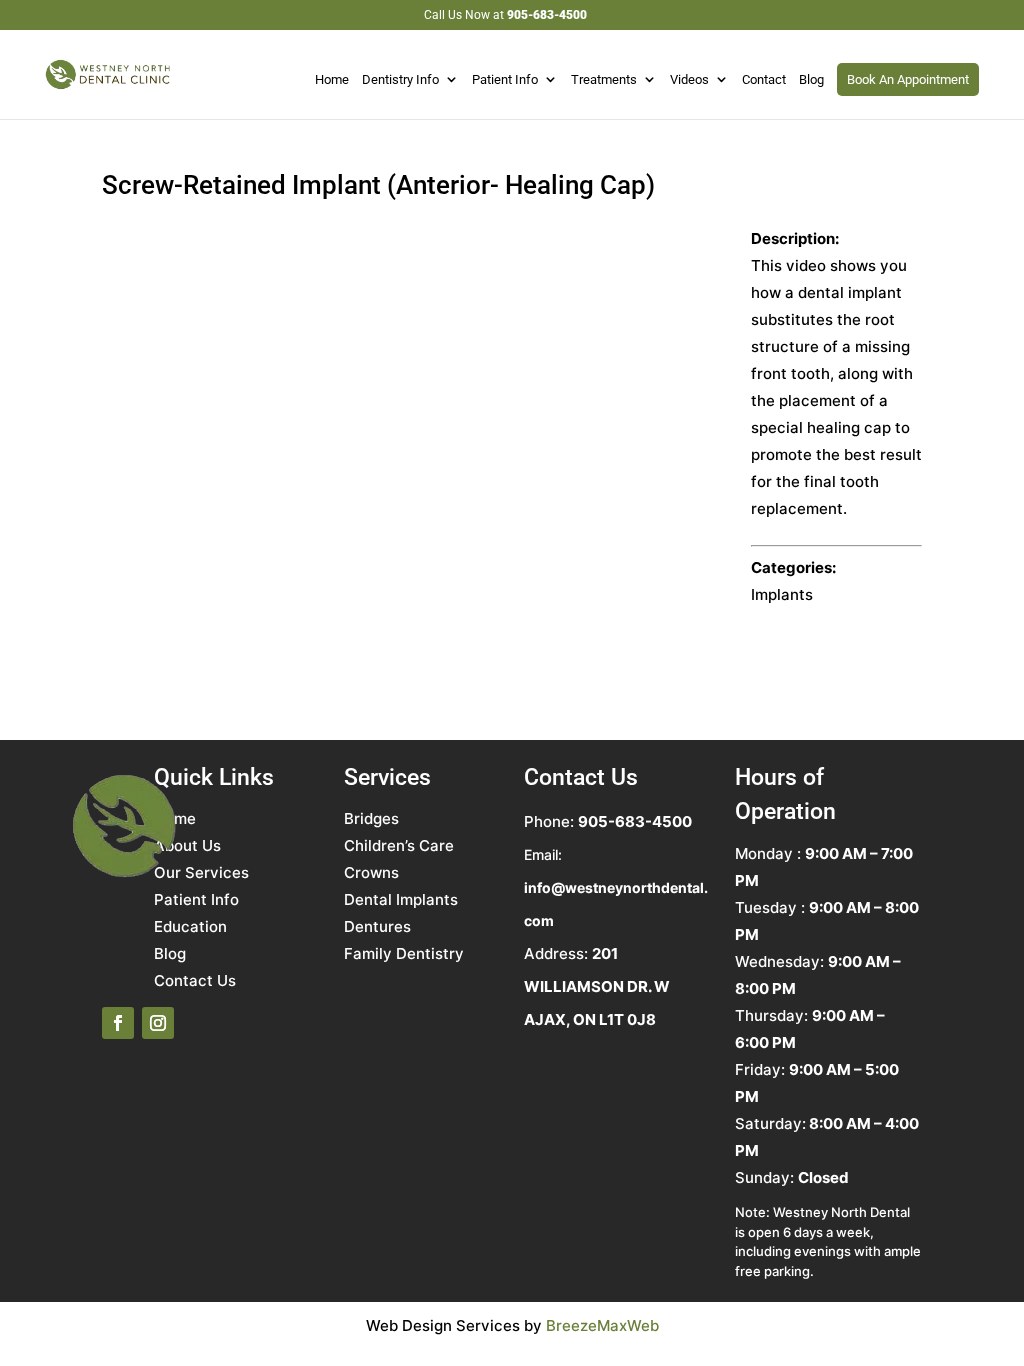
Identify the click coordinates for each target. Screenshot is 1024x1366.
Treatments (604, 80)
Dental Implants (401, 899)
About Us (187, 845)
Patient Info (505, 80)
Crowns (371, 872)
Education (190, 926)
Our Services (201, 872)
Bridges (371, 818)
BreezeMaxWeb (602, 1325)
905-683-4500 (547, 15)
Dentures (377, 926)
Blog (811, 80)
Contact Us (195, 980)
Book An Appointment (908, 79)
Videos (689, 80)
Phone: (608, 821)
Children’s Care (399, 845)
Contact (764, 80)
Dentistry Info (400, 80)
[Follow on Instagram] (158, 1023)
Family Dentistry (404, 953)
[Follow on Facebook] (118, 1023)
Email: (616, 887)
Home (332, 80)
